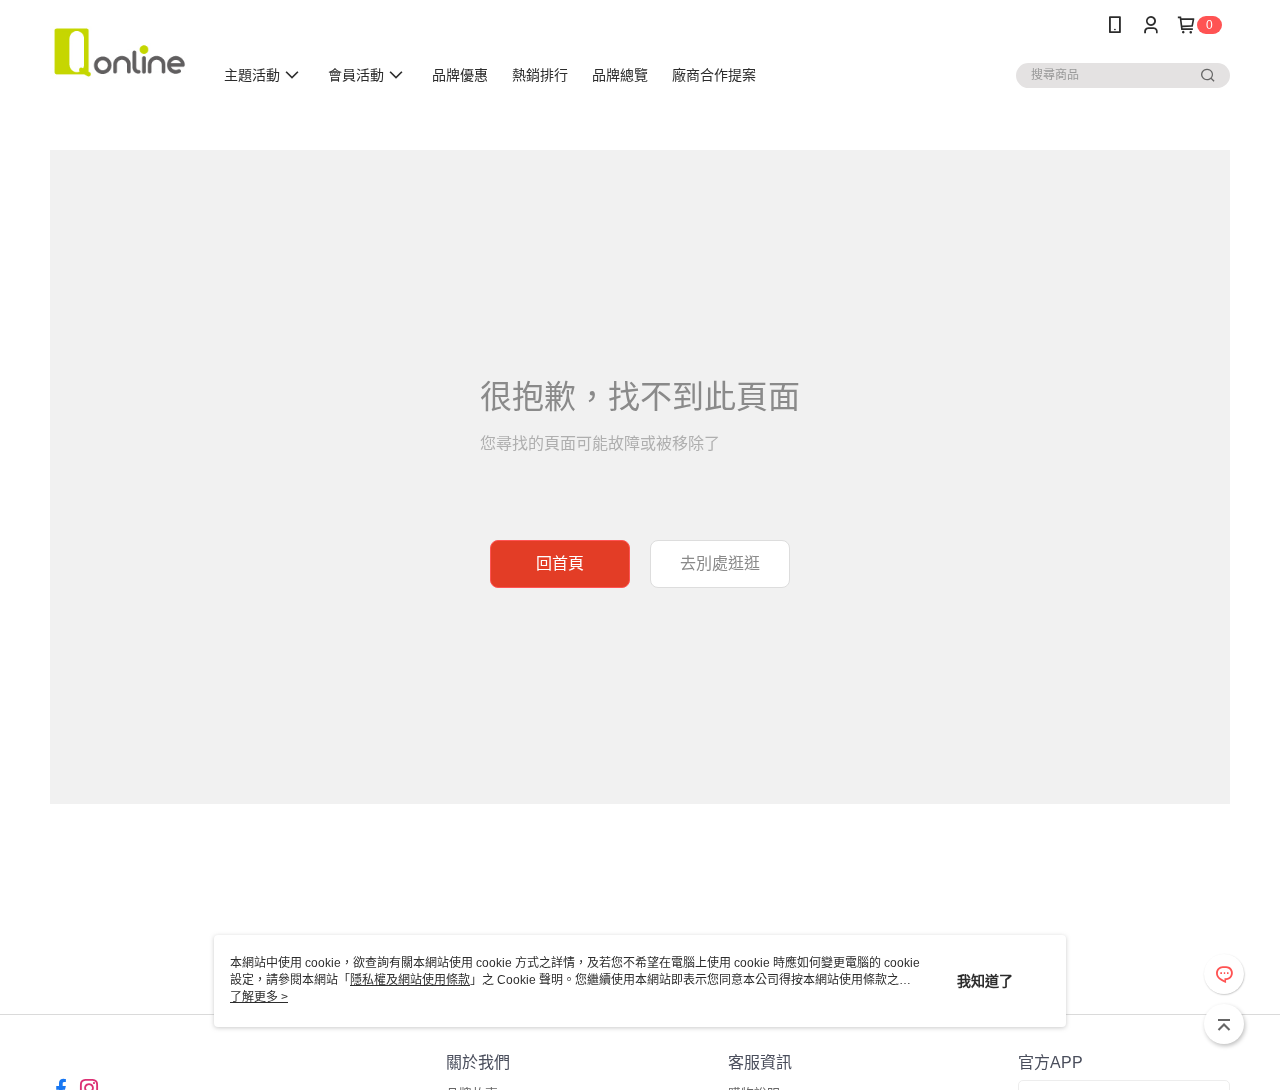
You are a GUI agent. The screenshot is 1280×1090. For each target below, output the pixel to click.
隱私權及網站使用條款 (410, 980)
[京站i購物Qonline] (119, 52)
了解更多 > (259, 997)
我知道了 (985, 981)
